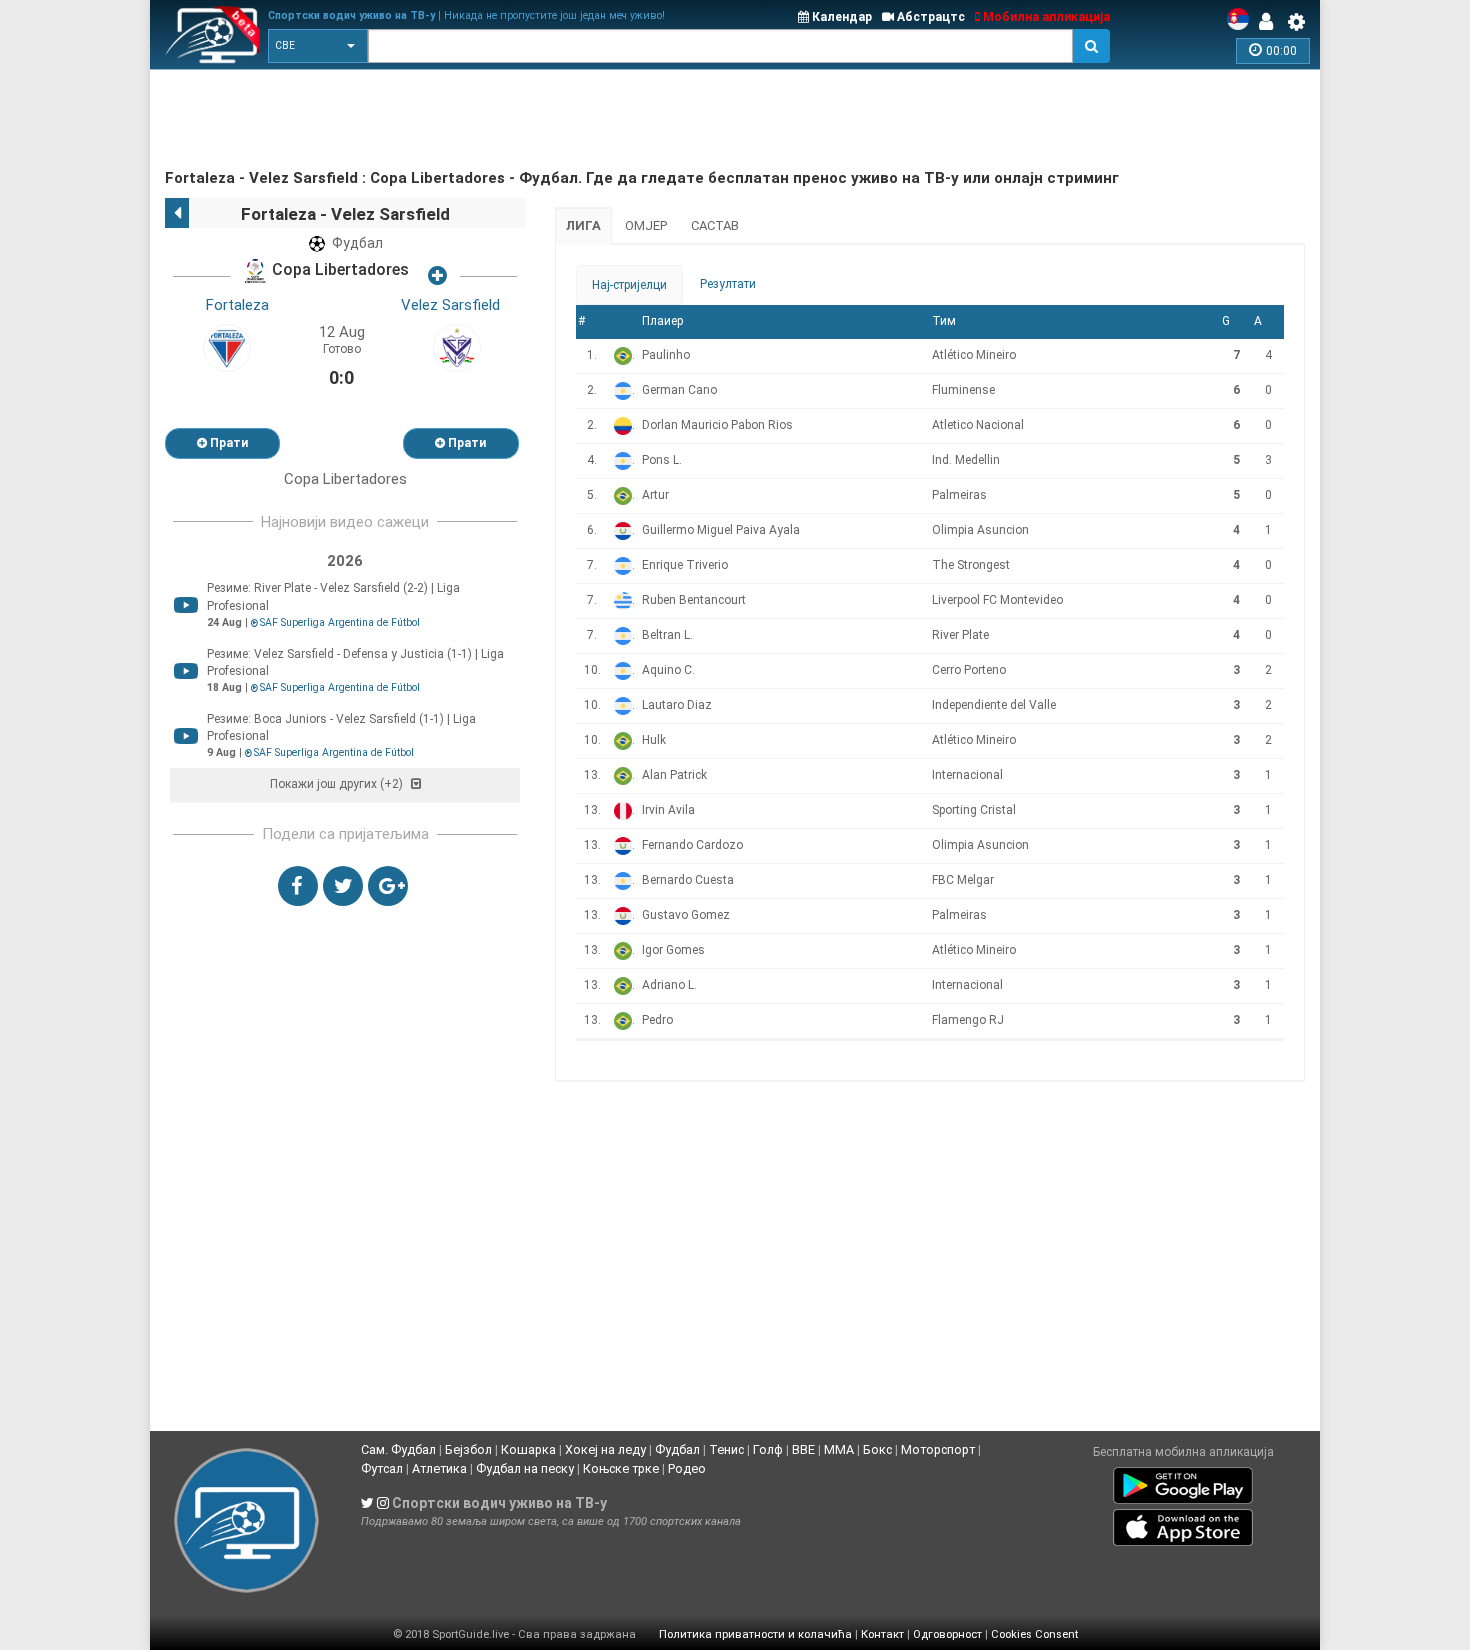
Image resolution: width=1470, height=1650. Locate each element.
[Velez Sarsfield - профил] (457, 347)
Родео (687, 1468)
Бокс (877, 1449)
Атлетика (439, 1468)
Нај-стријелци (629, 285)
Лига (583, 225)
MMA (839, 1449)
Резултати (728, 284)
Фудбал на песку (525, 1468)
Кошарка (528, 1449)
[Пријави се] (1271, 22)
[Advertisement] (529, 120)
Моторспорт (938, 1449)
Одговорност (947, 1634)
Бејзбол (468, 1449)
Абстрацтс (929, 17)
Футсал (382, 1468)
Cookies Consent (1034, 1634)
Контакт (882, 1634)
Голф (768, 1449)
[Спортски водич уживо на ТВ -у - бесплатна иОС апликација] (1183, 1523)
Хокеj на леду (605, 1449)
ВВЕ (803, 1449)
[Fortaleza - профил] (227, 347)
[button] (318, 46)
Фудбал (677, 1449)
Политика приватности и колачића (755, 1634)
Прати (227, 443)
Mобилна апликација (1045, 17)
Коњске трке (621, 1468)
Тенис (726, 1449)
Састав (715, 225)
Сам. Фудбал (398, 1449)
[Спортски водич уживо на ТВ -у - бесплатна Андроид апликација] (1183, 1481)
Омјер (646, 225)
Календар (840, 17)
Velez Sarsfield (450, 305)
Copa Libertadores (338, 270)
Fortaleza (237, 305)
